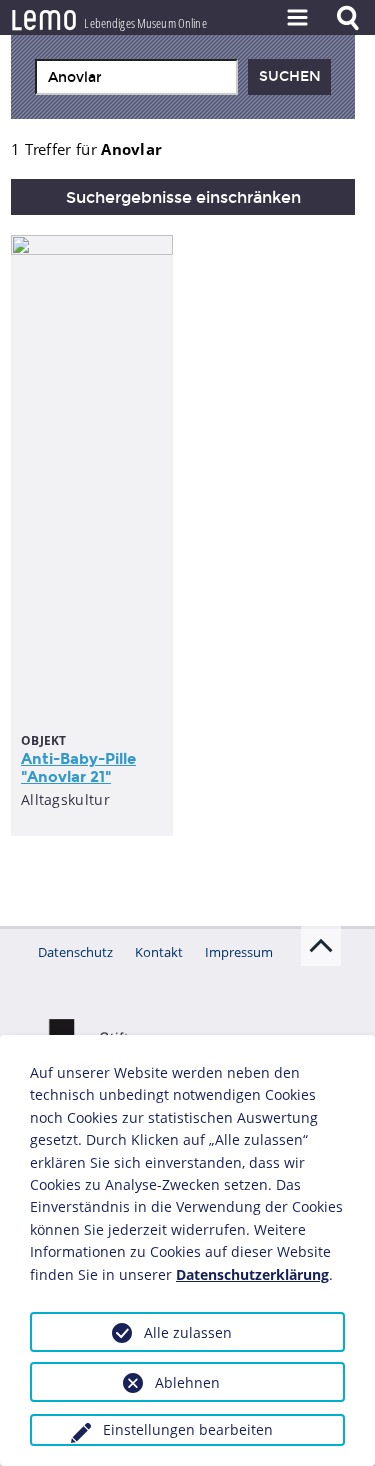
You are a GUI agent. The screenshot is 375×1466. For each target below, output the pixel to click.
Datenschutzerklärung (252, 1274)
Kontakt (159, 952)
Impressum (239, 952)
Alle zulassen (188, 1332)
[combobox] (136, 77)
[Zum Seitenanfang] (321, 946)
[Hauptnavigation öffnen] (297, 17)
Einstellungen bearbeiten (188, 1429)
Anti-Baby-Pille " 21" (78, 768)
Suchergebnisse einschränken (183, 197)
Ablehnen (187, 1382)
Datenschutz (75, 952)
